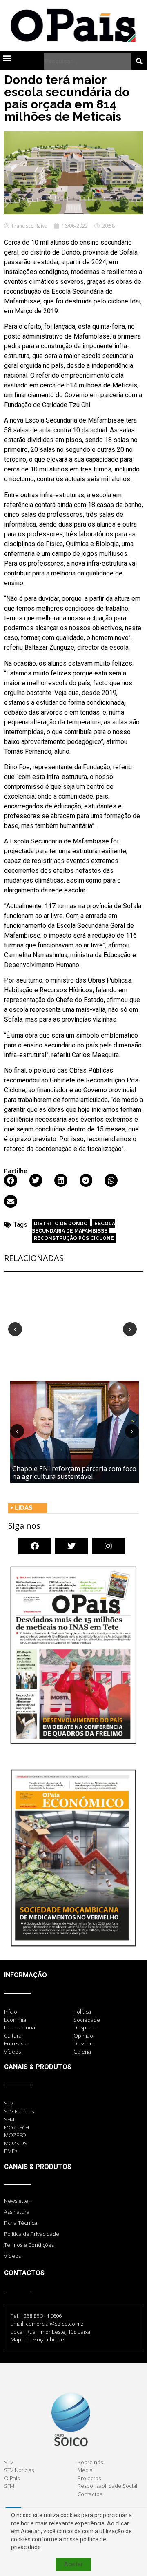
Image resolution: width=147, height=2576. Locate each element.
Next (130, 1329)
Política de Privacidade (32, 2234)
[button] (7, 58)
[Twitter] (71, 1546)
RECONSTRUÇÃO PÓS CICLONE (74, 1238)
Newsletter (17, 2201)
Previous (15, 1329)
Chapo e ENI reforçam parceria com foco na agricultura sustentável (74, 1473)
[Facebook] (35, 1546)
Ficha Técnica (21, 2223)
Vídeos (12, 2256)
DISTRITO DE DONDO (61, 1224)
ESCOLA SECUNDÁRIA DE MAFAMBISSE (73, 1227)
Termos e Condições (29, 2245)
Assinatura (17, 2212)
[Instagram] (108, 1546)
